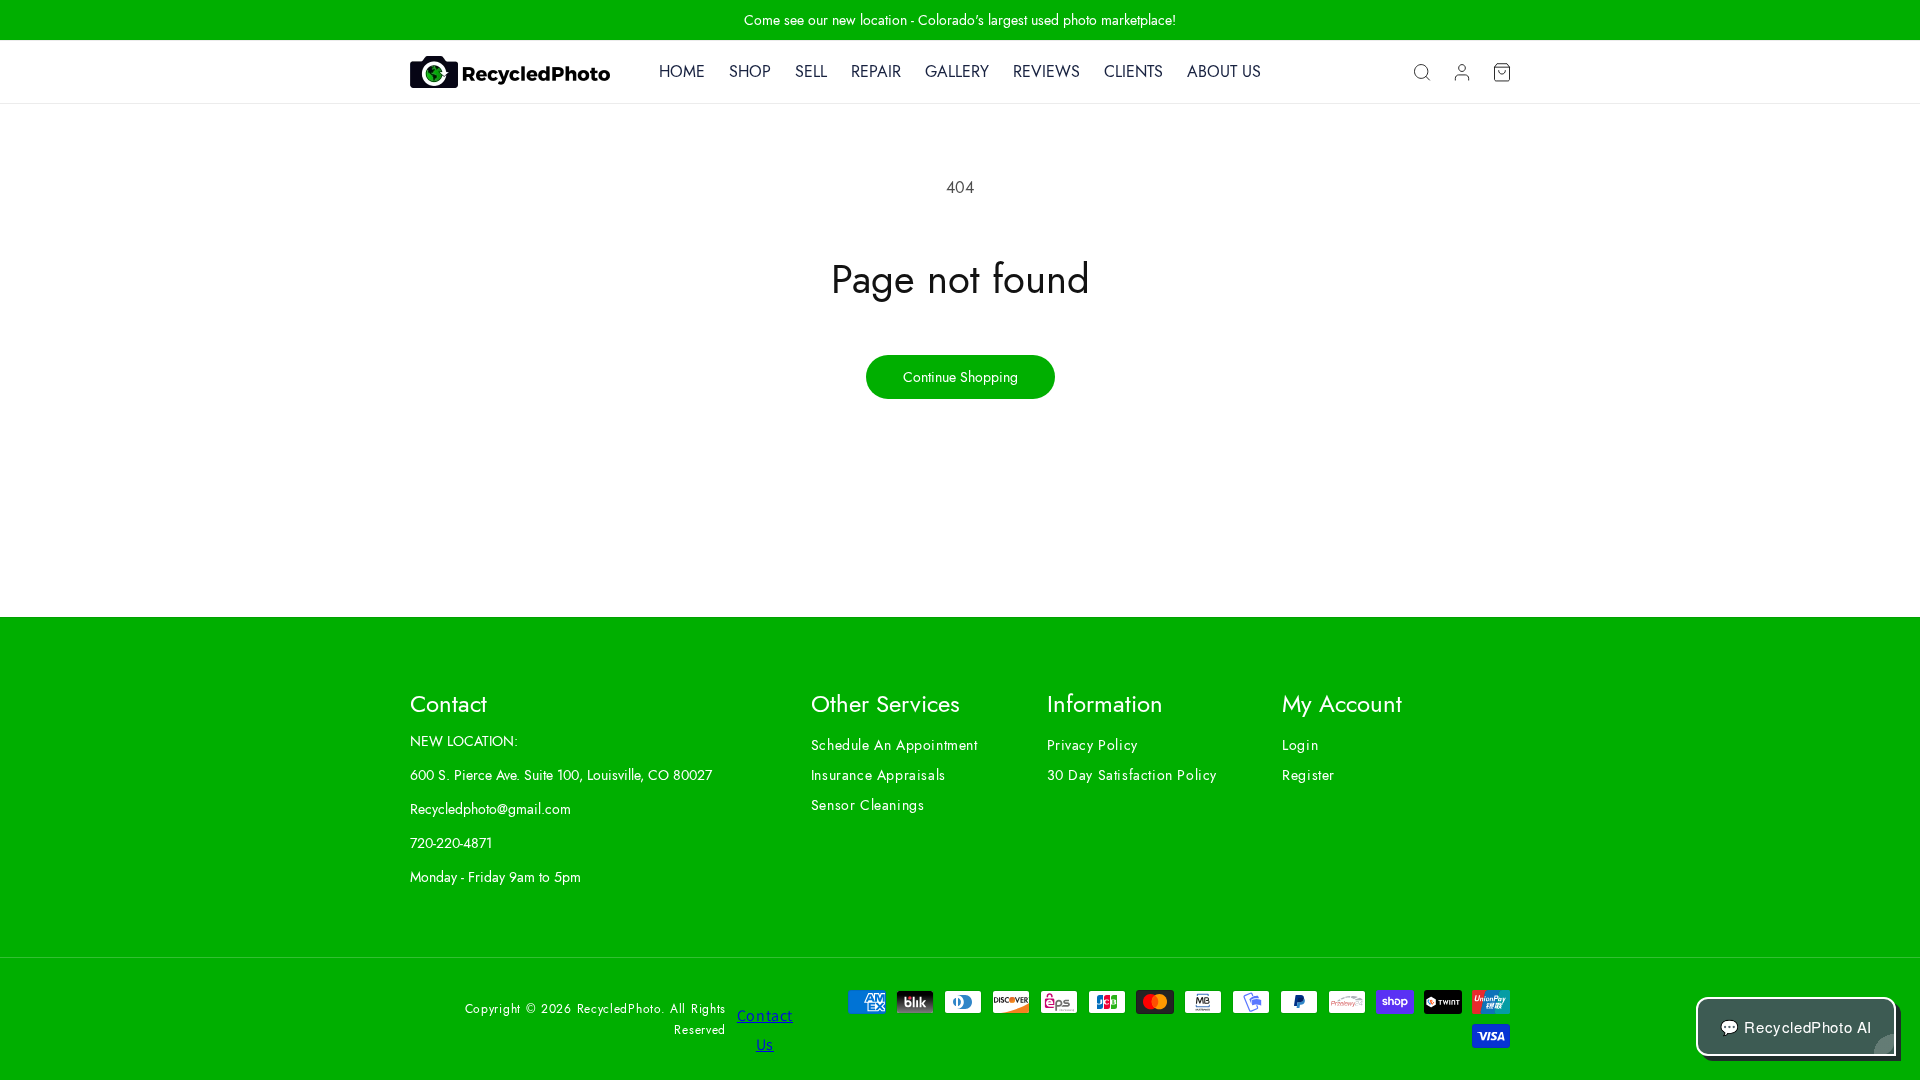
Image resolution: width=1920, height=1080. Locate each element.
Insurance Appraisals (878, 775)
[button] (1422, 72)
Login (1300, 745)
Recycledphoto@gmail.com (490, 809)
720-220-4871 (451, 843)
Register (1308, 775)
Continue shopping (960, 377)
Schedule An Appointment (894, 745)
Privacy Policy (1092, 745)
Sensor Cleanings (868, 805)
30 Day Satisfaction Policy (1132, 775)
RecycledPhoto (619, 1009)
